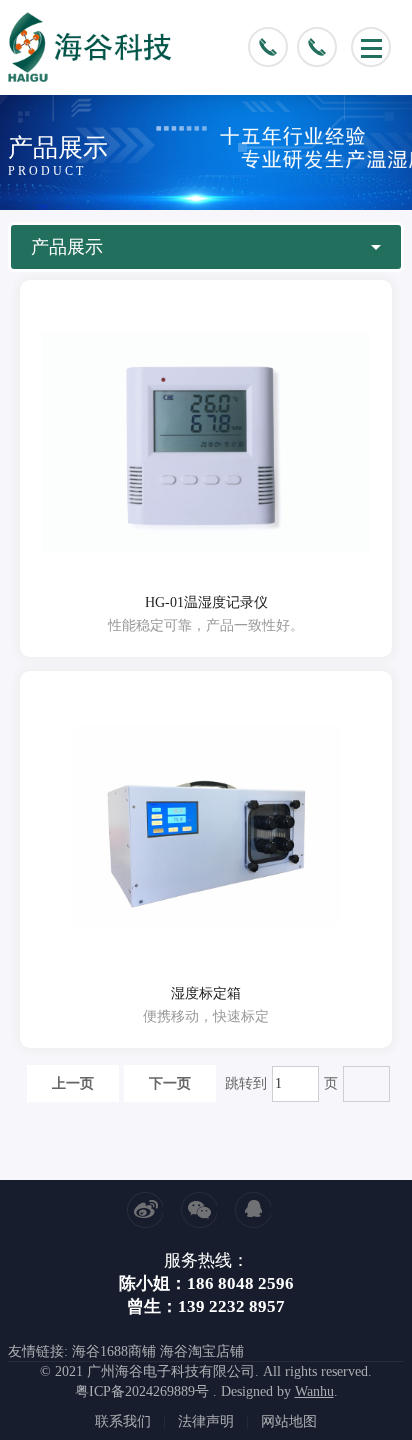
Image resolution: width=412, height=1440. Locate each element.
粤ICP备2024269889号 (142, 1391)
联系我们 (123, 1421)
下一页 (170, 1083)
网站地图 (289, 1421)
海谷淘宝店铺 (202, 1351)
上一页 (73, 1083)
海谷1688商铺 (114, 1351)
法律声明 (206, 1421)
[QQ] (253, 1210)
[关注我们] (199, 1210)
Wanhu (314, 1391)
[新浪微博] (145, 1210)
